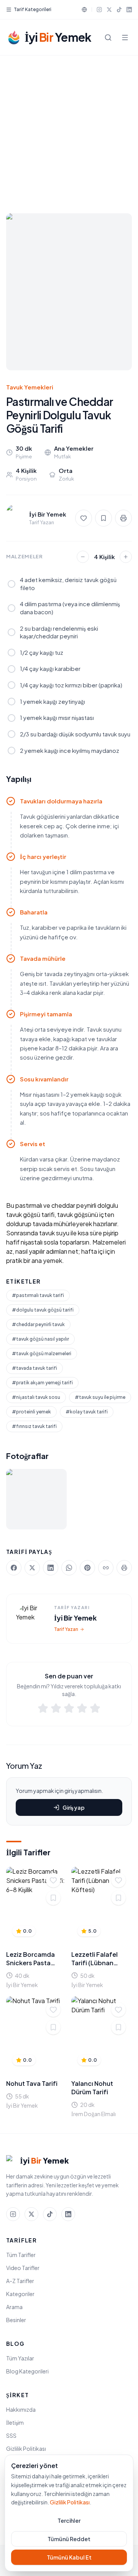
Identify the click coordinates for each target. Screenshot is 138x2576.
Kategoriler (20, 2294)
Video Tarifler (23, 2268)
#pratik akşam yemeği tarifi (42, 1383)
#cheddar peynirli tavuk (38, 1324)
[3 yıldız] (69, 1709)
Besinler (16, 2320)
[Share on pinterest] (87, 1568)
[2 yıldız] (56, 1709)
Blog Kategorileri (27, 2371)
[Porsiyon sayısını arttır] (126, 557)
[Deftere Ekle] (103, 518)
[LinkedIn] (129, 10)
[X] (109, 10)
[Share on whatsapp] (69, 1568)
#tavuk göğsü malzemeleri (42, 1353)
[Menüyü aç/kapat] (125, 38)
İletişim (15, 2422)
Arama (14, 2307)
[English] (84, 10)
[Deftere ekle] (53, 1898)
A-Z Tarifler (20, 2281)
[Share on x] (32, 1568)
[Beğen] (53, 1880)
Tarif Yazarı (66, 1629)
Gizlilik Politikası (26, 2448)
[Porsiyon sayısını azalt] (83, 557)
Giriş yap (74, 1807)
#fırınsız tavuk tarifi (34, 1426)
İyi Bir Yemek (75, 1618)
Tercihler (69, 2520)
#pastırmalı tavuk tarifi (38, 1295)
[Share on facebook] (14, 1568)
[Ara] (108, 38)
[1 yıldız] (43, 1709)
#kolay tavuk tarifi (87, 1412)
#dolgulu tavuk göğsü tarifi (43, 1310)
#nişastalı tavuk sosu (36, 1397)
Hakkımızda (21, 2409)
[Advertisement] (69, 128)
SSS (11, 2435)
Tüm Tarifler (21, 2255)
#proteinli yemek (31, 1412)
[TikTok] (119, 10)
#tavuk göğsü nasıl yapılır (40, 1339)
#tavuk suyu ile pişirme (100, 1397)
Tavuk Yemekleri (30, 387)
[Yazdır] (123, 518)
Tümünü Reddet (69, 2539)
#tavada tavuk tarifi (34, 1368)
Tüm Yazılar (20, 2358)
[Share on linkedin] (51, 1568)
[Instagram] (99, 10)
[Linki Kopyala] (106, 1568)
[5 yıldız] (95, 1709)
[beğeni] (84, 518)
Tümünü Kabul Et (69, 2557)
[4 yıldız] (82, 1709)
